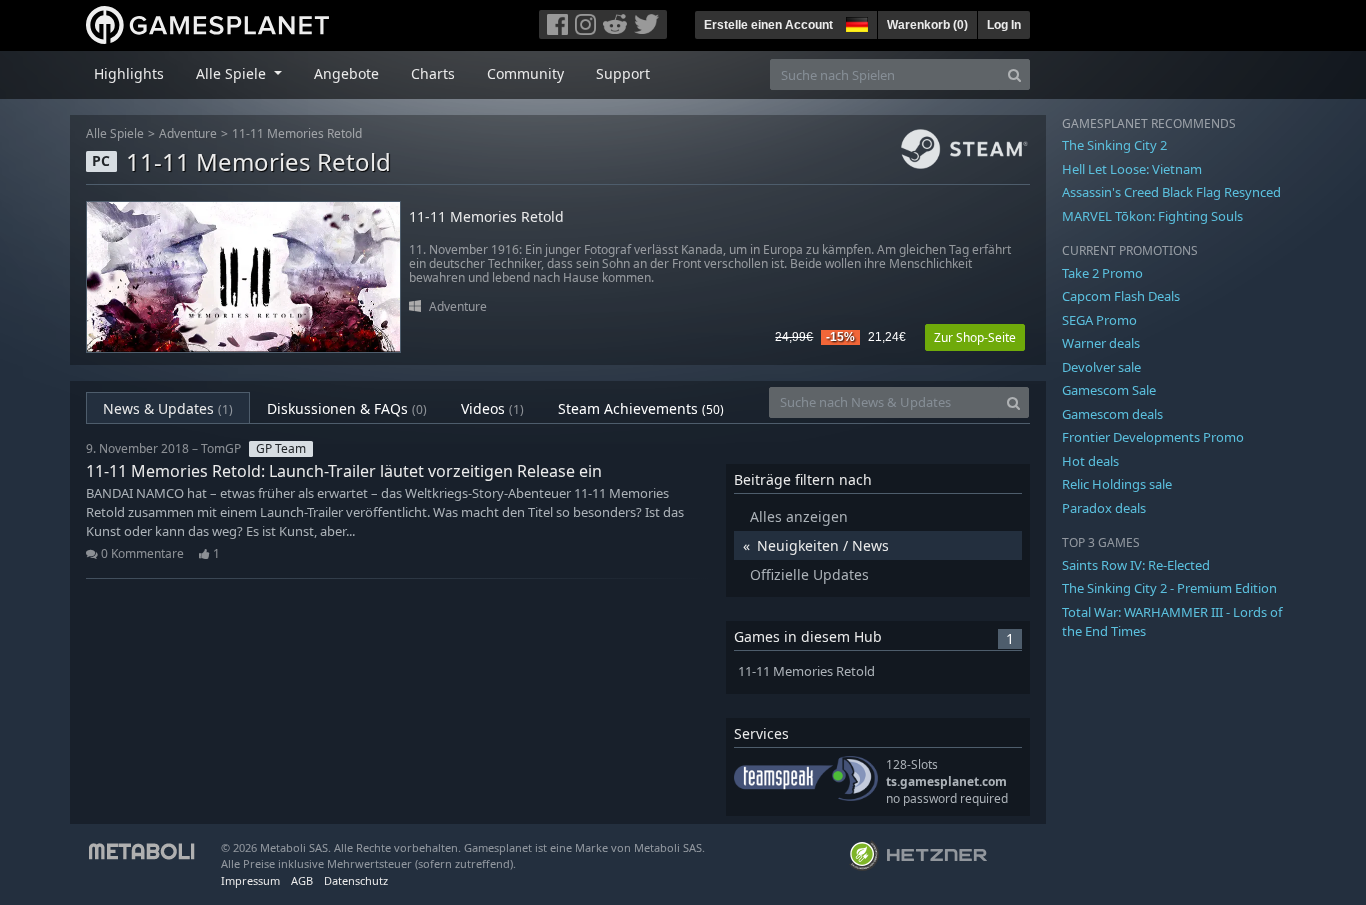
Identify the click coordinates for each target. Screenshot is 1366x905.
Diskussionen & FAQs (347, 408)
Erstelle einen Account (768, 25)
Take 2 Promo (1102, 273)
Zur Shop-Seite (975, 337)
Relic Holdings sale (1117, 484)
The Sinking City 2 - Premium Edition (1169, 588)
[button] (855, 22)
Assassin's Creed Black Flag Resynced (1171, 192)
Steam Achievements (641, 408)
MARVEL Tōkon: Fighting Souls (1152, 216)
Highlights (129, 73)
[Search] (1014, 74)
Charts (433, 73)
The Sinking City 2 (1114, 145)
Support (623, 73)
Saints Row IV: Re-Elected (1136, 565)
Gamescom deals (1112, 414)
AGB (302, 880)
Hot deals (1090, 461)
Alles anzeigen (799, 516)
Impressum (250, 880)
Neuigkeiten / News (823, 545)
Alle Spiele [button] (233, 73)
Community (525, 73)
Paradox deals (1104, 508)
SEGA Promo (1099, 320)
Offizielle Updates (809, 574)
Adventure (188, 133)
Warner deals (1101, 343)
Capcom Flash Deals (1121, 296)
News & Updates (168, 408)
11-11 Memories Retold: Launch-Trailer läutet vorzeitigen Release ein (344, 471)
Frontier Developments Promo (1153, 437)
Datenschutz (356, 880)
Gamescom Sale (1109, 390)
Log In (1004, 25)
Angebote (346, 73)
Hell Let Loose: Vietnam (1132, 169)
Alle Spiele (115, 133)
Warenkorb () (927, 25)
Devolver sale (1101, 367)
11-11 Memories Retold (297, 133)
